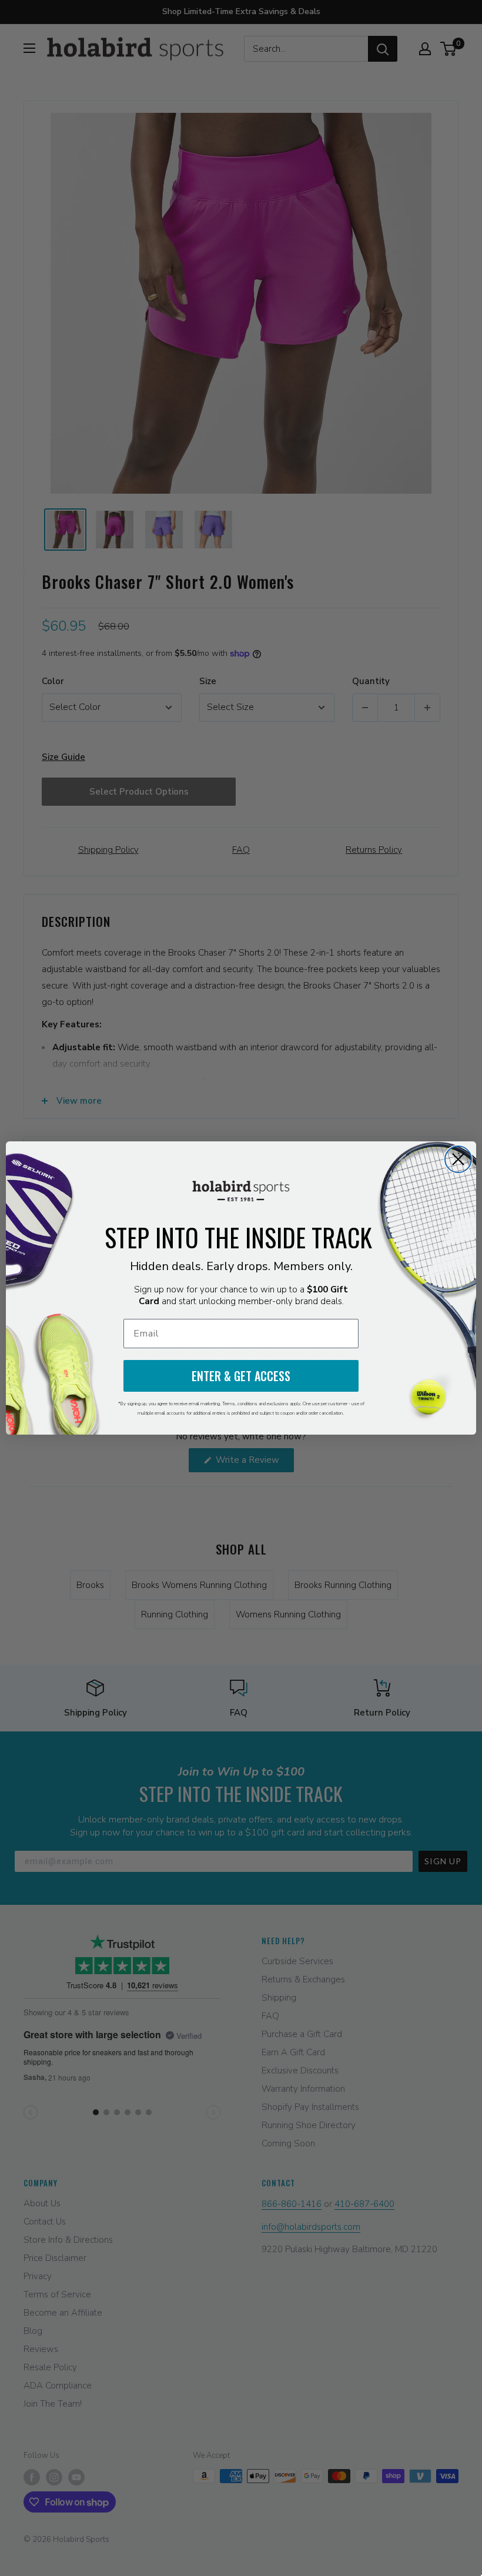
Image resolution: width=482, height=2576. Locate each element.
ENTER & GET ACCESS (241, 1376)
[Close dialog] (458, 1159)
